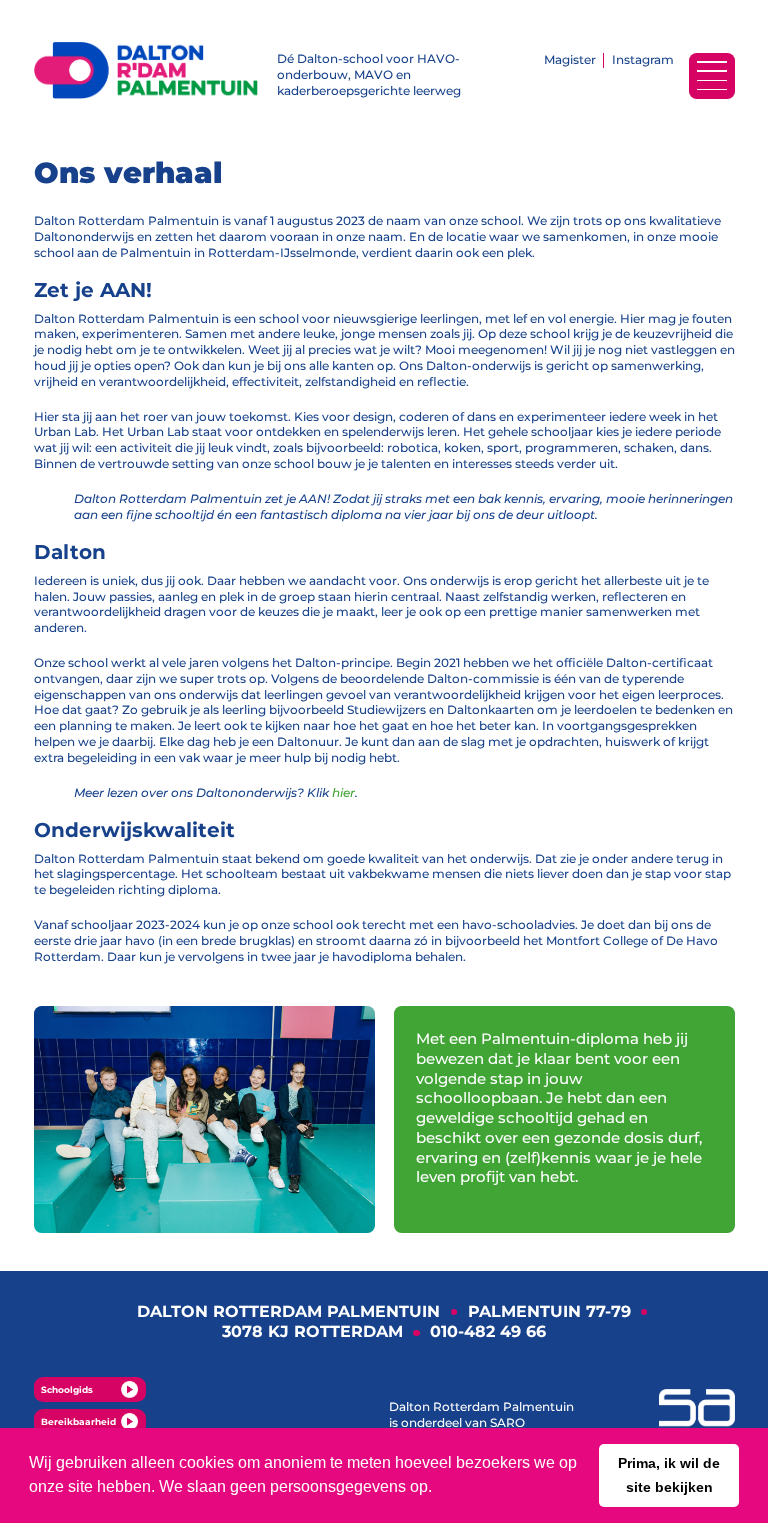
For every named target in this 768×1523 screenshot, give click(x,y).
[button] (669, 1476)
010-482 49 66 (488, 1331)
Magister (570, 59)
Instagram (643, 59)
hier (343, 792)
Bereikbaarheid (78, 1421)
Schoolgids (67, 1389)
